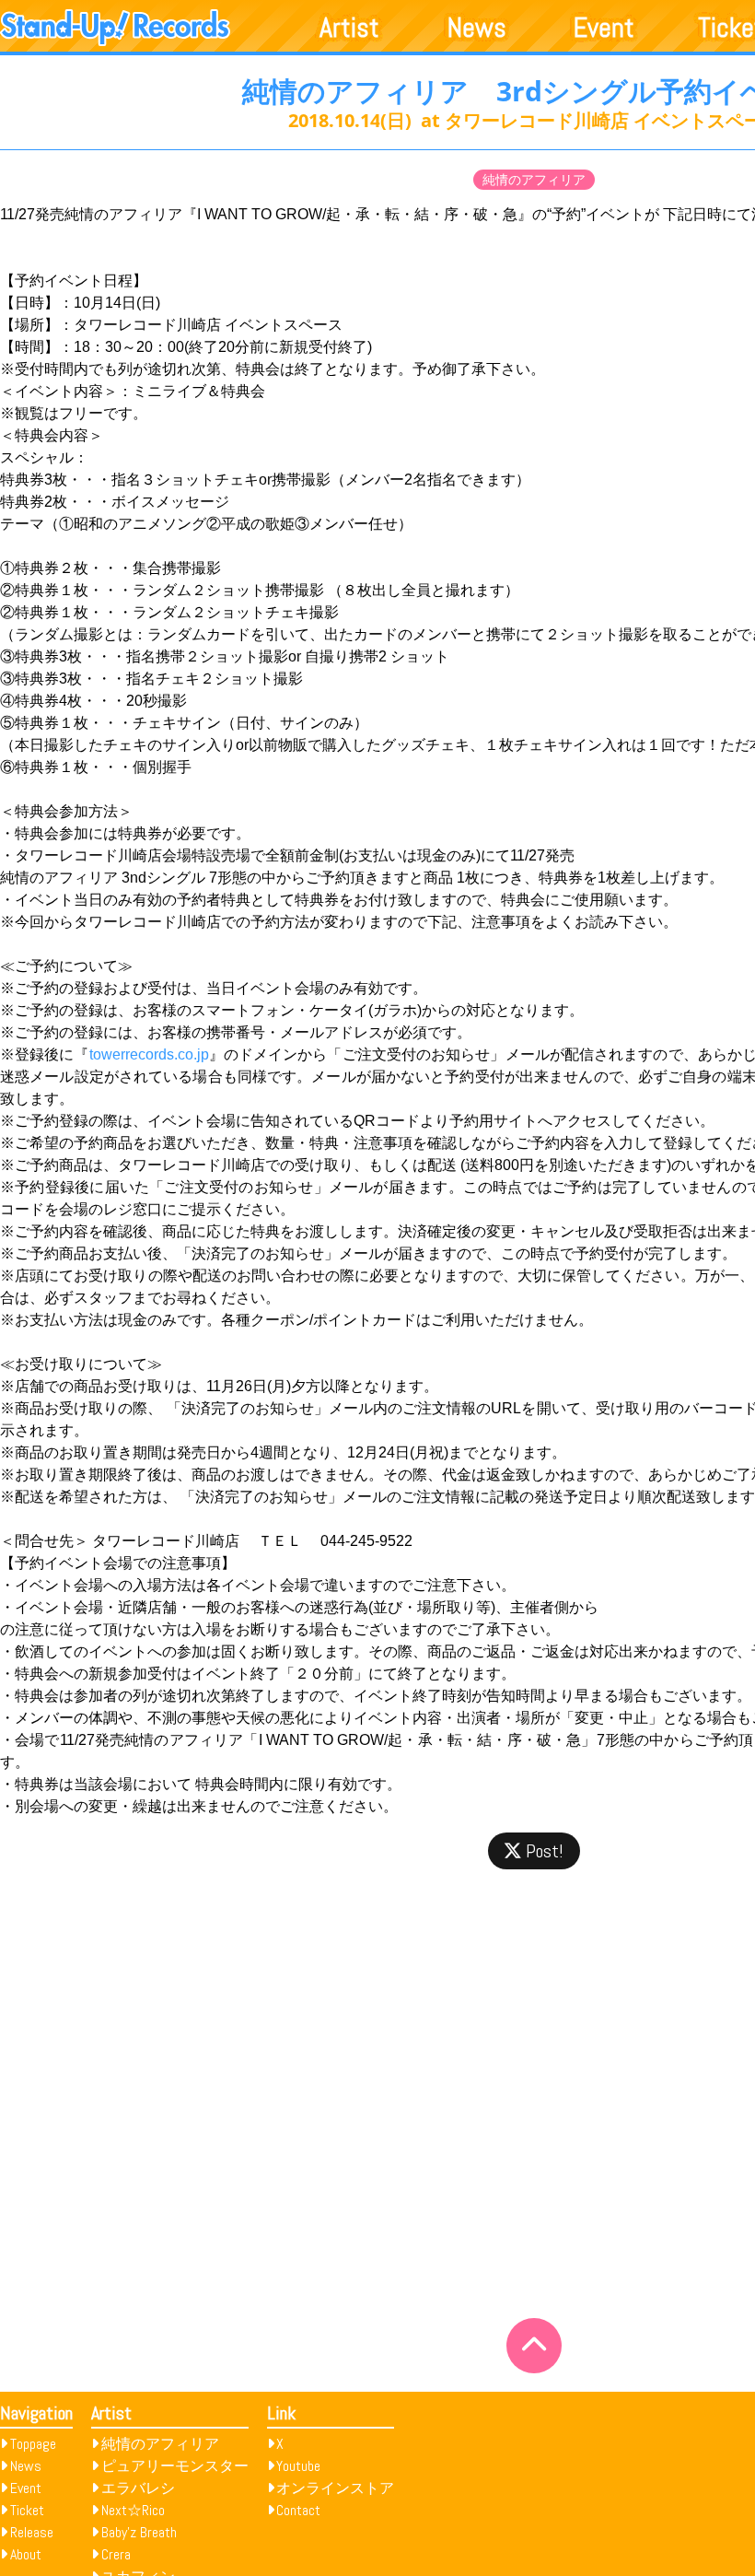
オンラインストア (335, 2488)
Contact (298, 2510)
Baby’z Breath (139, 2532)
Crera (116, 2554)
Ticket (27, 2510)
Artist (349, 28)
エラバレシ (138, 2488)
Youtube (298, 2466)
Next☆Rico (133, 2510)
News (477, 28)
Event (604, 28)
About (26, 2554)
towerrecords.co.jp (149, 1054)
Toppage (33, 2444)
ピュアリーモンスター (175, 2466)
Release (32, 2532)
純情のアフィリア (534, 180)
